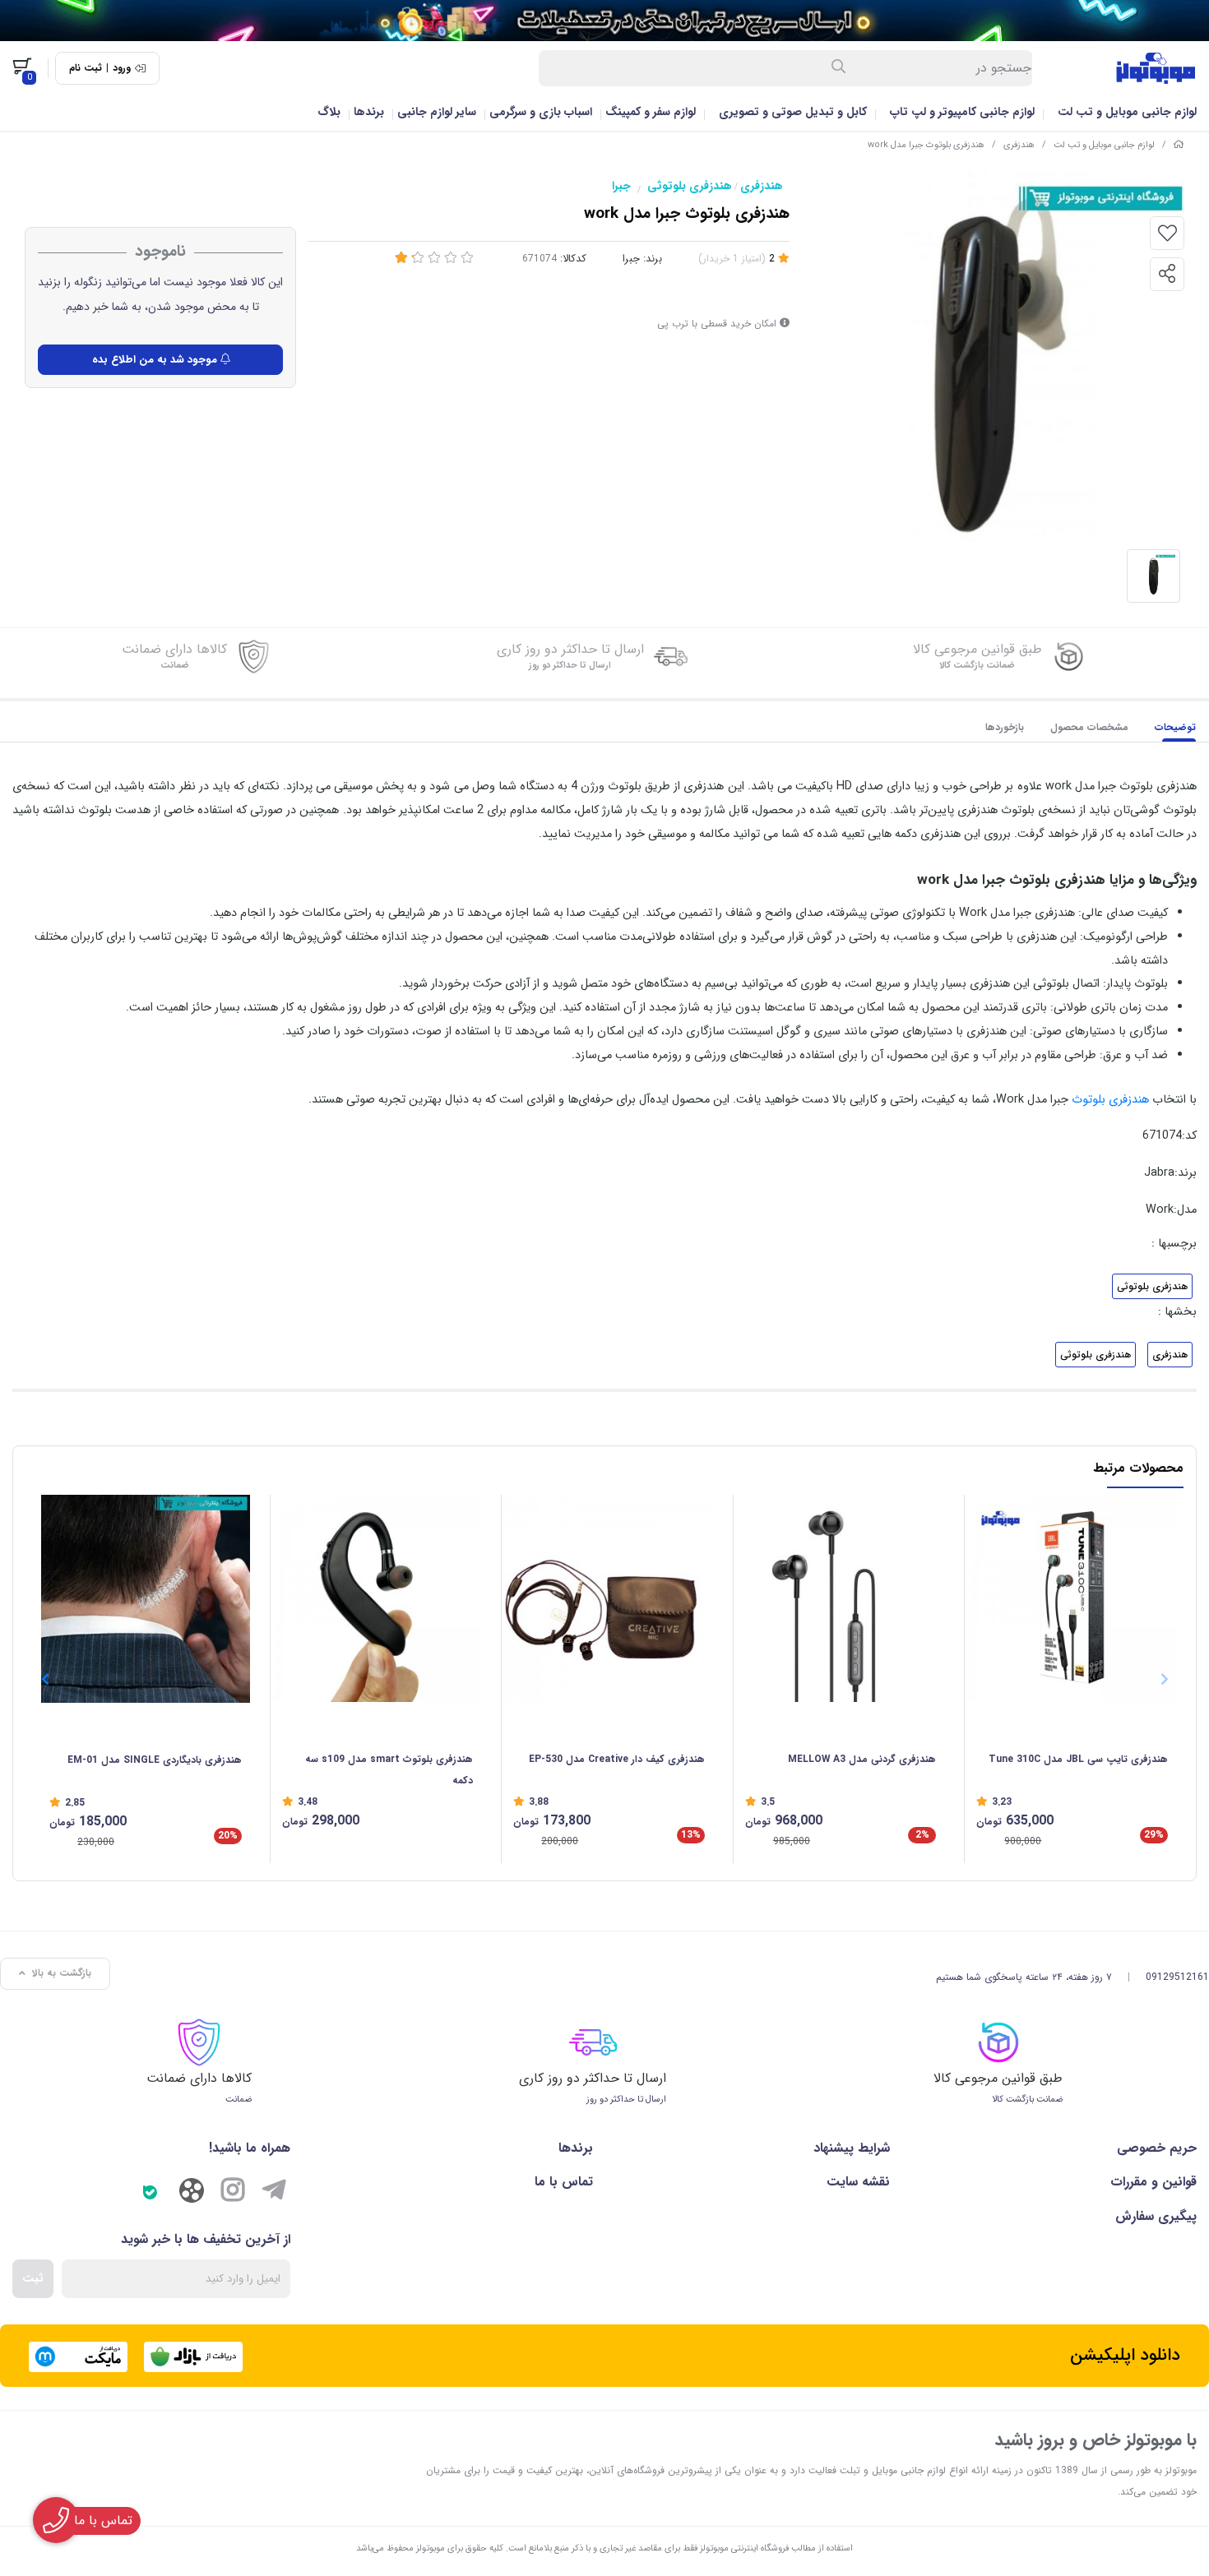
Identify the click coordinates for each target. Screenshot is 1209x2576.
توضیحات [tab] (1175, 727)
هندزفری (1019, 145)
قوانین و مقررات (1153, 2182)
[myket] (78, 2357)
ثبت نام (86, 68)
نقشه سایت (858, 2182)
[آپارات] (192, 2194)
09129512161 (1177, 1977)
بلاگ (329, 112)
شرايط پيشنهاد (852, 2148)
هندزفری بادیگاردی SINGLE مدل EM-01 (155, 1760)
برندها (369, 112)
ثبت (33, 2278)
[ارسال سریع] (604, 21)
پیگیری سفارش (1156, 2216)
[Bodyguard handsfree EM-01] (146, 1599)
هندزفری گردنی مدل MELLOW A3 (862, 1759)
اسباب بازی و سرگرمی (541, 112)
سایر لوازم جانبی (437, 112)
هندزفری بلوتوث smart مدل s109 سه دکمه (389, 1770)
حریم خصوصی (1157, 2148)
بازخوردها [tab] (1005, 727)
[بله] (151, 2193)
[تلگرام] (274, 2193)
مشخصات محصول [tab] (1089, 727)
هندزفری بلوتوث (1109, 1100)
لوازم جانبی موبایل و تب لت (1127, 112)
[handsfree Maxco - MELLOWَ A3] (841, 1599)
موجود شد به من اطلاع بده (156, 360)
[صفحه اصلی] (1179, 145)
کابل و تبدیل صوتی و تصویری (793, 112)
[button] (45, 1679)
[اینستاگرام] (233, 2193)
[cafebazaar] (193, 2357)
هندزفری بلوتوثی (690, 186)
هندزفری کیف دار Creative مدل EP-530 (617, 1759)
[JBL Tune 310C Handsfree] (1072, 1599)
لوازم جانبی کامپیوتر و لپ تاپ (962, 112)
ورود (122, 68)
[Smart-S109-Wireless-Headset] (378, 1599)
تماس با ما (564, 2182)
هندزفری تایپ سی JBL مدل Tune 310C (1078, 1759)
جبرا (621, 186)
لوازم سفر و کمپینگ (651, 112)
